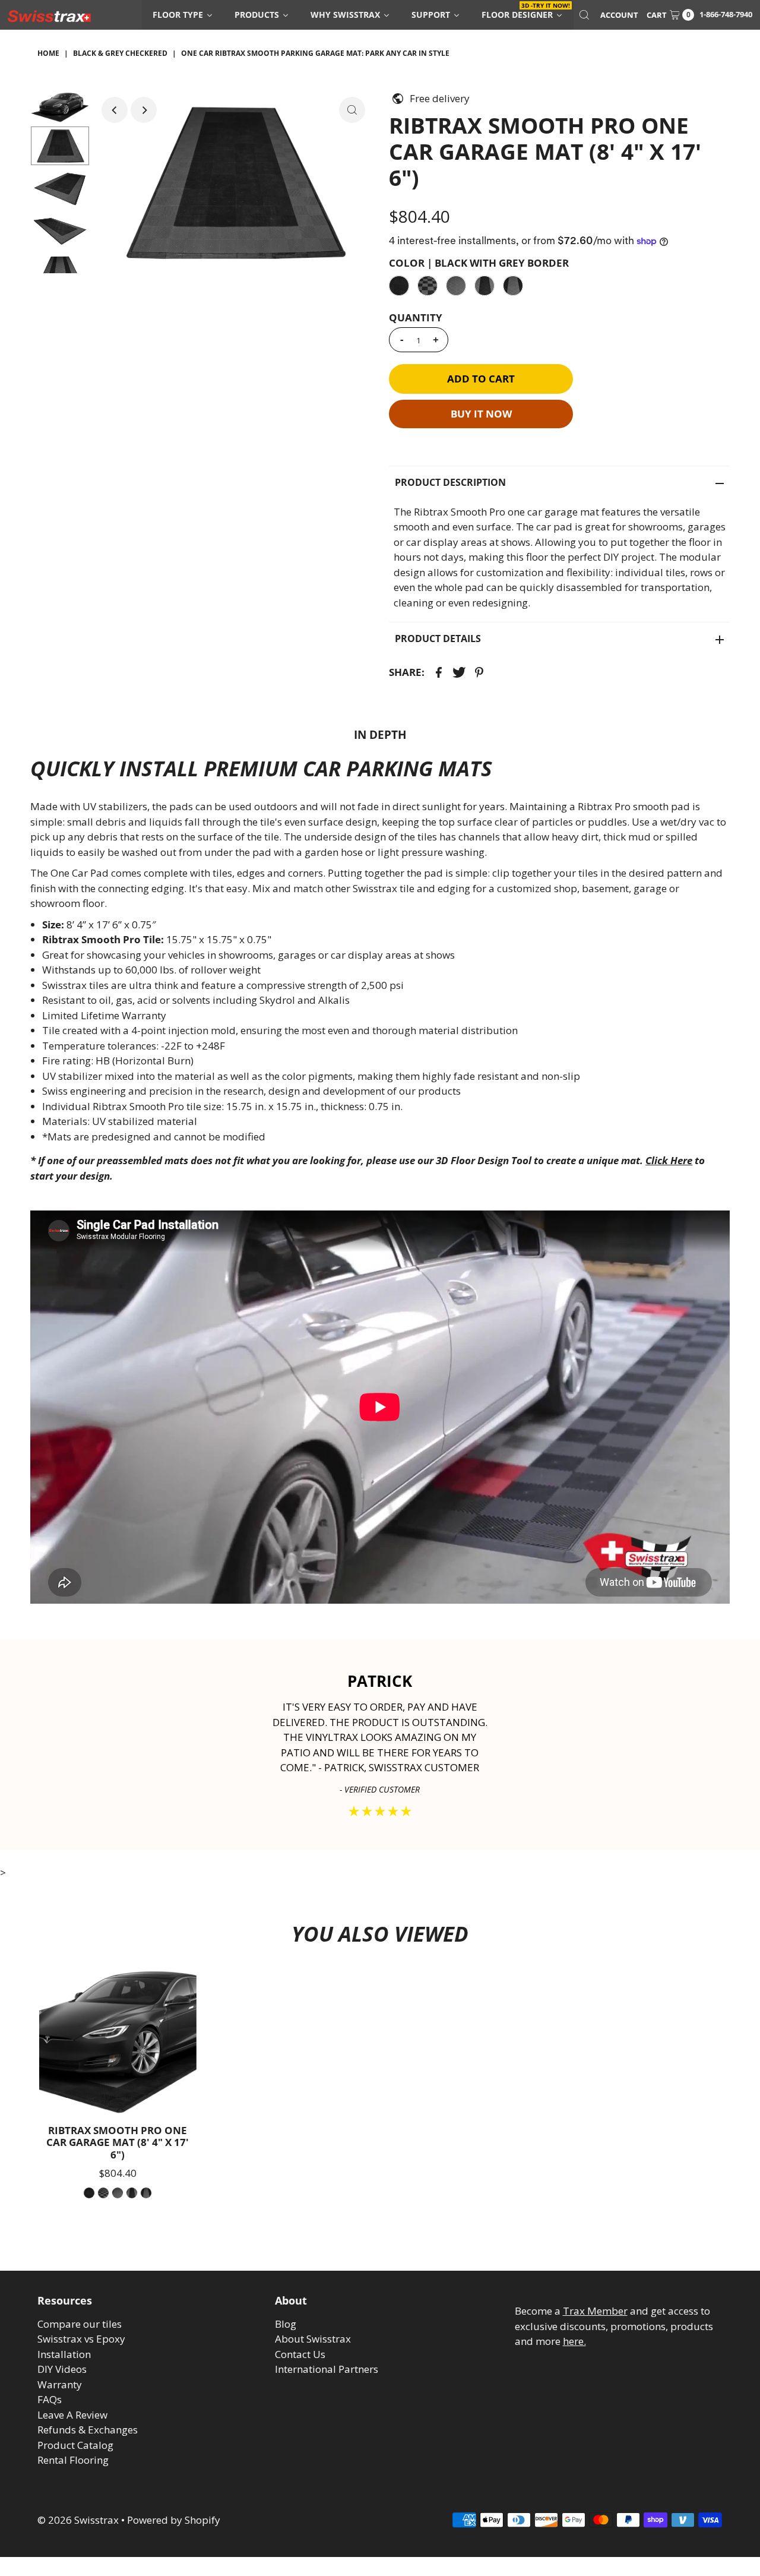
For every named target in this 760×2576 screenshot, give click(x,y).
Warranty (60, 2384)
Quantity (416, 318)
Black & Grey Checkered (120, 53)
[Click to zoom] (352, 110)
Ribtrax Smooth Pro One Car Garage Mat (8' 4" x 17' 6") (118, 2142)
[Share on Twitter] (459, 672)
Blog (286, 2324)
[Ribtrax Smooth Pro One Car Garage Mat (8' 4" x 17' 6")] (118, 2040)
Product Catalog (75, 2445)
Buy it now (481, 414)
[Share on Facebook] (439, 672)
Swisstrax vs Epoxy (81, 2339)
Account (619, 15)
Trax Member (595, 2311)
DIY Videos (62, 2369)
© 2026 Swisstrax (78, 2520)
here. (574, 2341)
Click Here (669, 1160)
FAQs (50, 2399)
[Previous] (115, 110)
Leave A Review (72, 2415)
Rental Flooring (73, 2460)
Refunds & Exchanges (88, 2430)
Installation (64, 2354)
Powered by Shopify (174, 2520)
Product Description (450, 482)
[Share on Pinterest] (479, 672)
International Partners (327, 2369)
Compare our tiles (80, 2324)
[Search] (584, 15)
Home (48, 53)
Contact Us (300, 2354)
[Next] (144, 110)
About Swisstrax (313, 2339)
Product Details (438, 639)
